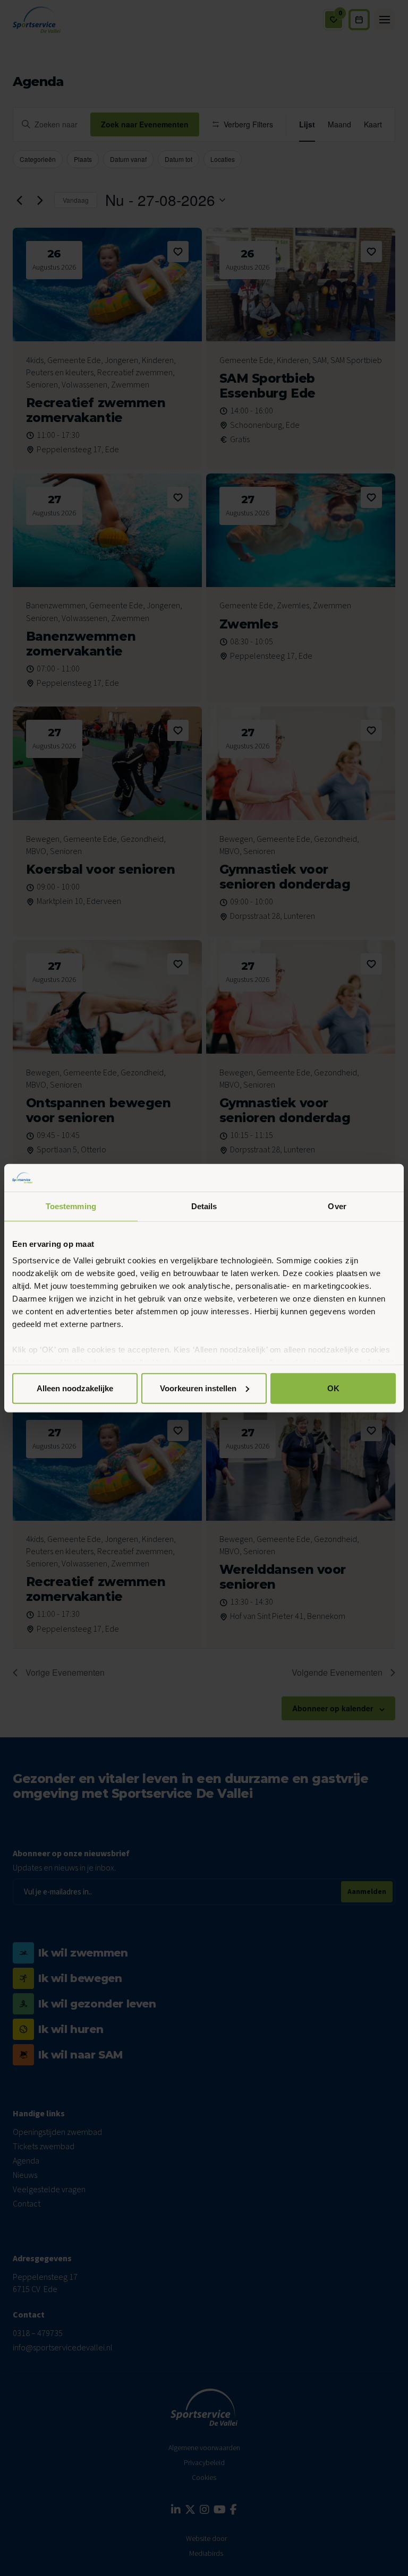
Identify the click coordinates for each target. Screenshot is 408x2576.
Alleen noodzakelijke (75, 1388)
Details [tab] (204, 1206)
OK (333, 1388)
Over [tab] (337, 1206)
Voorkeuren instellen (198, 1388)
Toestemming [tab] (71, 1206)
